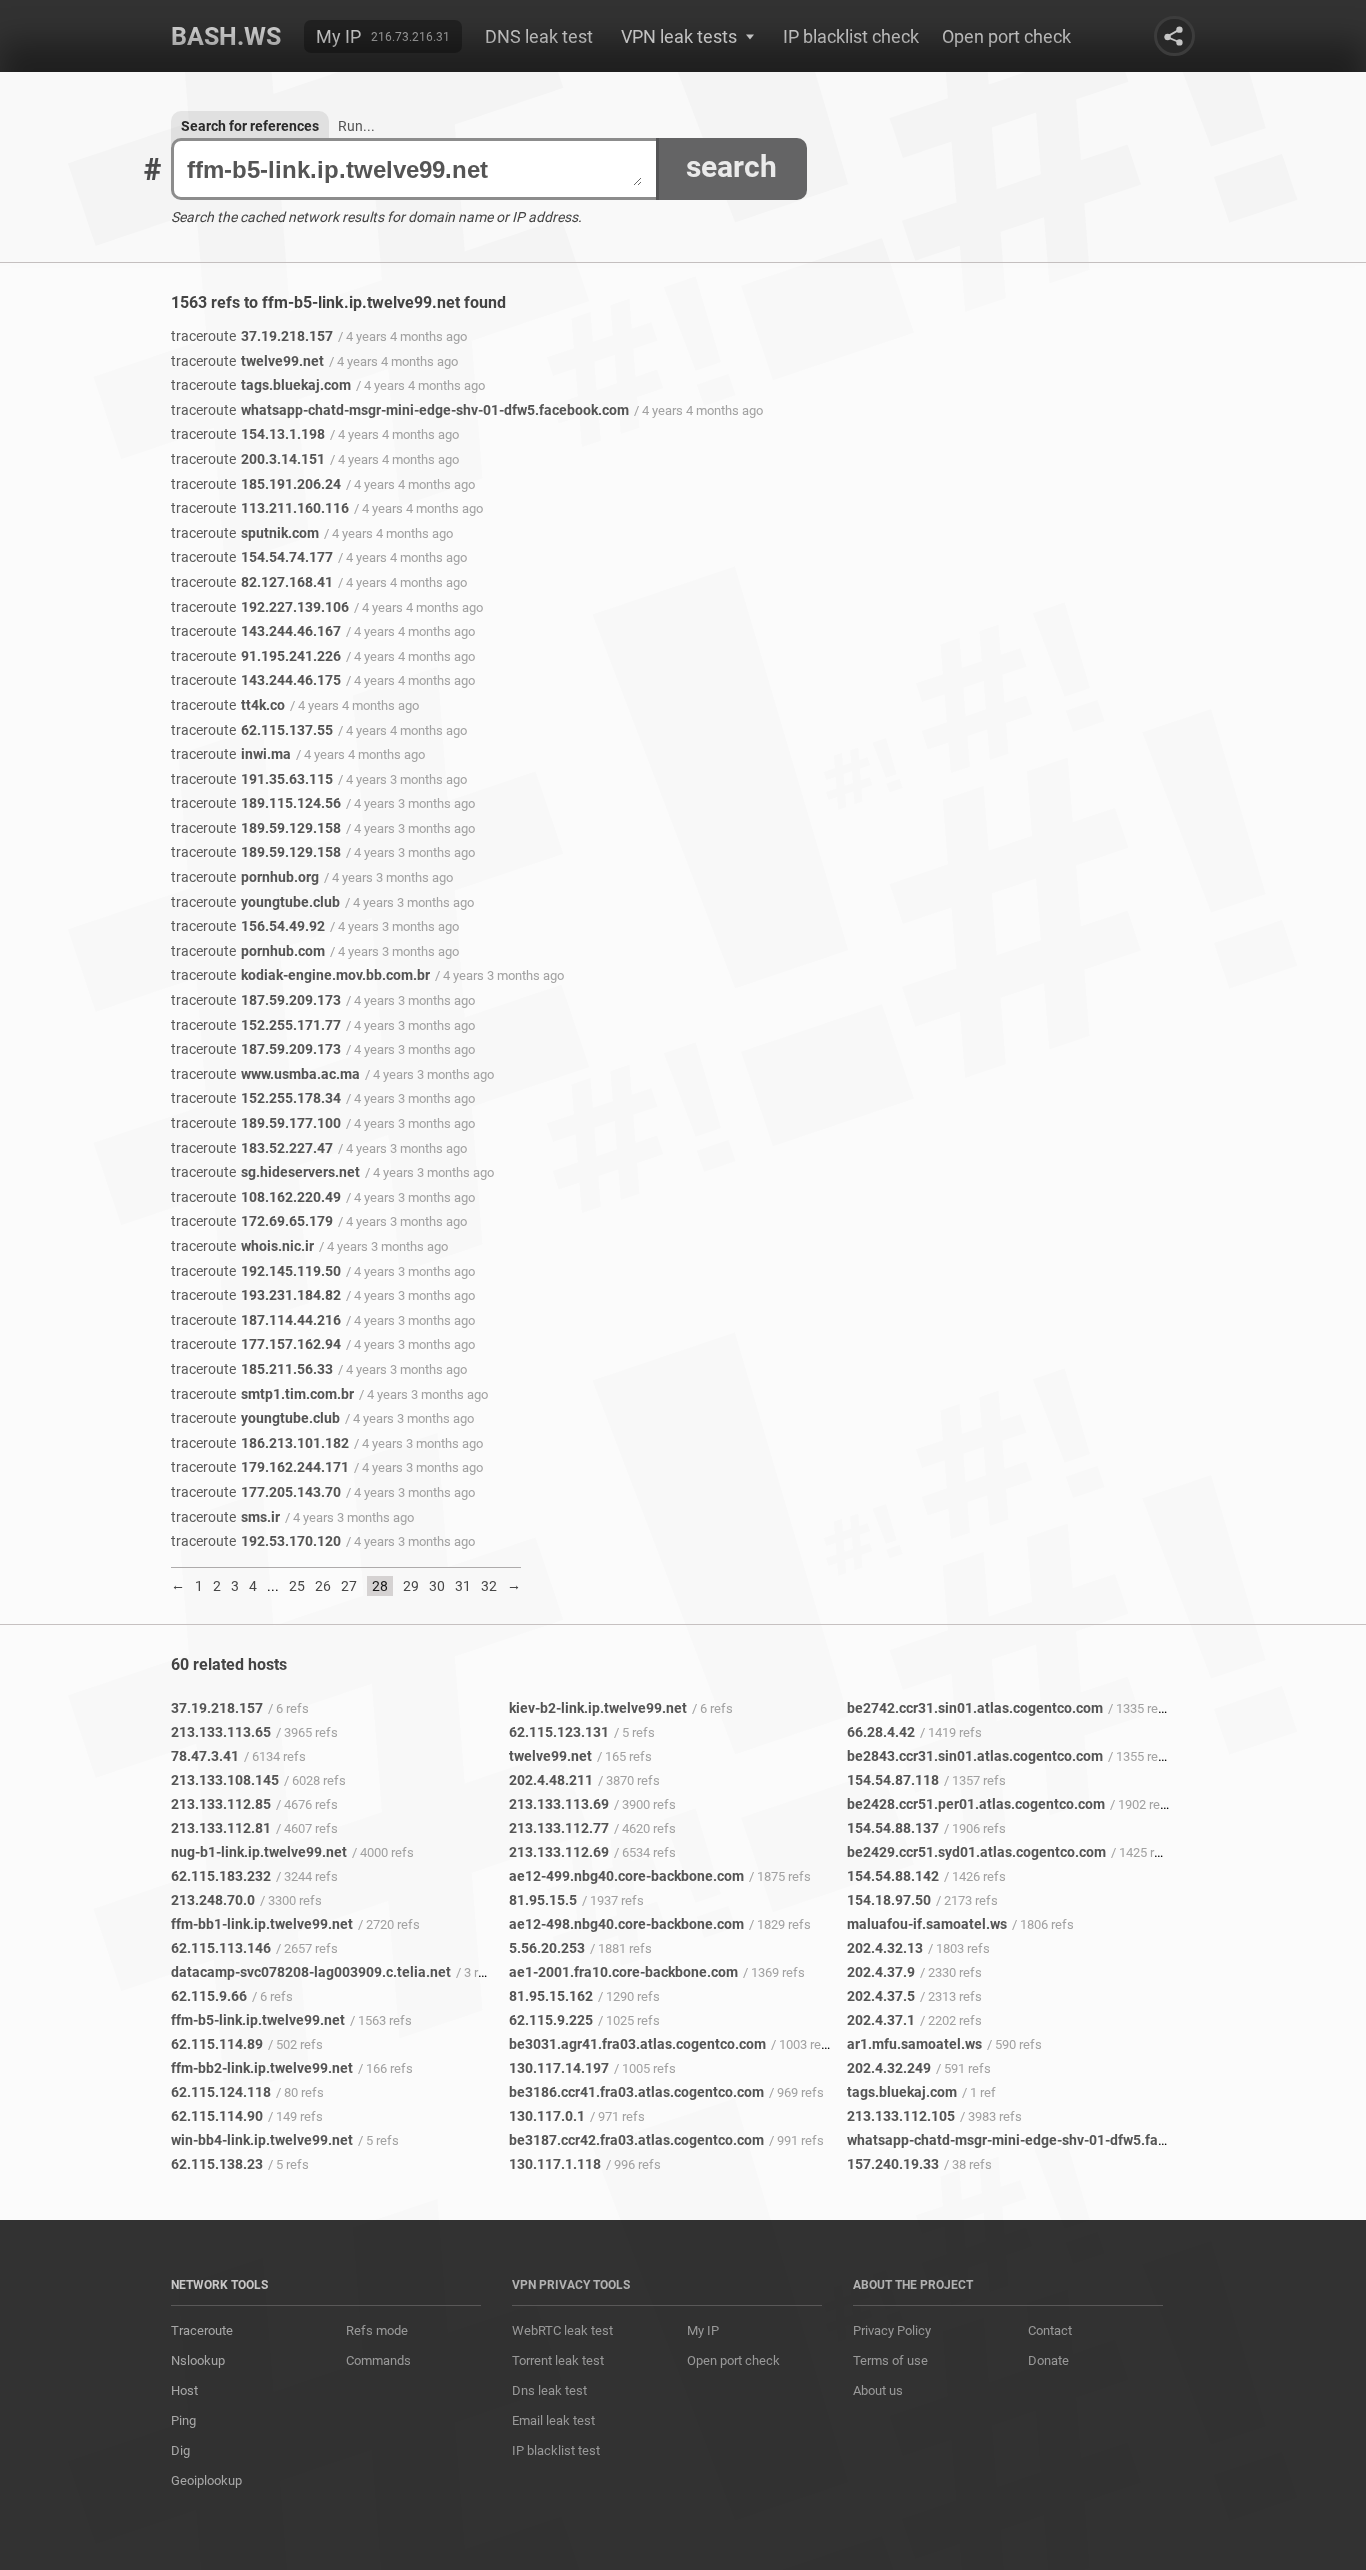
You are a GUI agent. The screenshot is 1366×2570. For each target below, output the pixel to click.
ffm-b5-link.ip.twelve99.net (258, 2020)
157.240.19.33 (893, 2164)
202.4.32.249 (889, 2068)
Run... (356, 126)
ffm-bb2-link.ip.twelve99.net (262, 2068)
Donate (1048, 2360)
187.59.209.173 (256, 1000)
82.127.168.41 (252, 582)
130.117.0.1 (547, 2116)
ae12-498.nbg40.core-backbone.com (626, 1924)
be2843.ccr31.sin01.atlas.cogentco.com (975, 1756)
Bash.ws (226, 36)
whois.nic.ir (242, 1246)
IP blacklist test (556, 2450)
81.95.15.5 (543, 1900)
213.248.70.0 (213, 1900)
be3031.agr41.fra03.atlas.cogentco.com (637, 2044)
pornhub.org (245, 877)
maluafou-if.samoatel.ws (927, 1924)
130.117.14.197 (559, 2068)
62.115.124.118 (221, 2092)
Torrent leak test (558, 2360)
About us (878, 2390)
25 (297, 1586)
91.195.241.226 (256, 656)
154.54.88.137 (893, 1828)
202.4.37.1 (881, 2020)
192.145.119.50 (256, 1271)
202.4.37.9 (881, 1972)
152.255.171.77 (256, 1025)
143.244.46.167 (256, 631)
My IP (338, 36)
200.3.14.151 (248, 459)
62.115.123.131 (559, 1732)
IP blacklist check (851, 36)
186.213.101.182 (260, 1443)
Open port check (1006, 36)
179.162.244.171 (260, 1467)
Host (184, 2390)
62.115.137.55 (252, 730)
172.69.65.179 (252, 1221)
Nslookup (198, 2360)
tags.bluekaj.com (261, 385)
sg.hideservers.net (265, 1172)
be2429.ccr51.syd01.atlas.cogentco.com (976, 1852)
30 (437, 1586)
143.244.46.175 (256, 680)
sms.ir (225, 1517)
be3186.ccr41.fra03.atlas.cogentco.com (636, 2092)
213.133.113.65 (221, 1732)
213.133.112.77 (559, 1828)
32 (489, 1586)
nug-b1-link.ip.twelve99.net (259, 1852)
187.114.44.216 (256, 1320)
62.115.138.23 (217, 2164)
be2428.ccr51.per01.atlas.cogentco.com (976, 1804)
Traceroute (202, 2330)
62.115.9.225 (551, 2020)
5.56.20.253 (547, 1948)
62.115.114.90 (217, 2116)
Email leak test (553, 2420)
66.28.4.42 (881, 1732)
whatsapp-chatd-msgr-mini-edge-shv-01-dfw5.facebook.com (400, 410)
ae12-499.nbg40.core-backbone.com (626, 1876)
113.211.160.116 (260, 508)
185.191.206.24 (256, 484)
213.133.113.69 (559, 1804)
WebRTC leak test (562, 2330)
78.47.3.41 (205, 1756)
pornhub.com (248, 951)
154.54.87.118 (893, 1780)
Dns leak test (549, 2390)
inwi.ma (231, 754)
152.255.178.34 (256, 1098)
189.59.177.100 (256, 1123)
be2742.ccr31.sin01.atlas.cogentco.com (975, 1708)
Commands (378, 2360)
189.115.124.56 (256, 803)
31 (463, 1586)
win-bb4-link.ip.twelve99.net (262, 2140)
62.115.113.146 (221, 1948)
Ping (183, 2420)
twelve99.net (247, 361)
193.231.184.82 (256, 1295)
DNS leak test (539, 36)
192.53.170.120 (256, 1541)
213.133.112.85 (221, 1804)
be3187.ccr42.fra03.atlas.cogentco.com (636, 2140)
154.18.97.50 (889, 1900)
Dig (180, 2450)
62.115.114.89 (217, 2044)
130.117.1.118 (555, 2164)
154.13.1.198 (248, 434)
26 (323, 1586)
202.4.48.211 (551, 1780)
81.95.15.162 (551, 1996)
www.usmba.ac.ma (265, 1074)
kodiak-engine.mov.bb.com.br (300, 975)
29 (411, 1586)
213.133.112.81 (221, 1828)
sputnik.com (245, 533)
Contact (1050, 2330)
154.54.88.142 (893, 1876)
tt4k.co (228, 705)
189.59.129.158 (256, 828)
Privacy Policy (892, 2330)
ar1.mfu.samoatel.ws (914, 2044)
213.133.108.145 (225, 1780)
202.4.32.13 (885, 1948)
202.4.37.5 (881, 1996)
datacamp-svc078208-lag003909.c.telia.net (311, 1972)
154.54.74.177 (252, 557)
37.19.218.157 (252, 336)
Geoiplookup (206, 2480)
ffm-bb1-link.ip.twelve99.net (262, 1924)
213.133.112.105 (901, 2116)
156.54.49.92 (248, 926)
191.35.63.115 (252, 779)
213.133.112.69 (559, 1852)
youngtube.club (255, 902)
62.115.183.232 (221, 1876)
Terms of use (890, 2360)
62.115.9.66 (209, 1996)
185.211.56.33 (252, 1369)
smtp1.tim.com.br (262, 1394)
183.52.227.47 (252, 1148)
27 (349, 1586)
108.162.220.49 (256, 1197)
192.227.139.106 (260, 607)
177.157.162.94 (256, 1344)
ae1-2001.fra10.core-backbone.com (623, 1972)
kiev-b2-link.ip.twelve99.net (598, 1708)
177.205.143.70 (256, 1492)
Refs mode (377, 2330)
